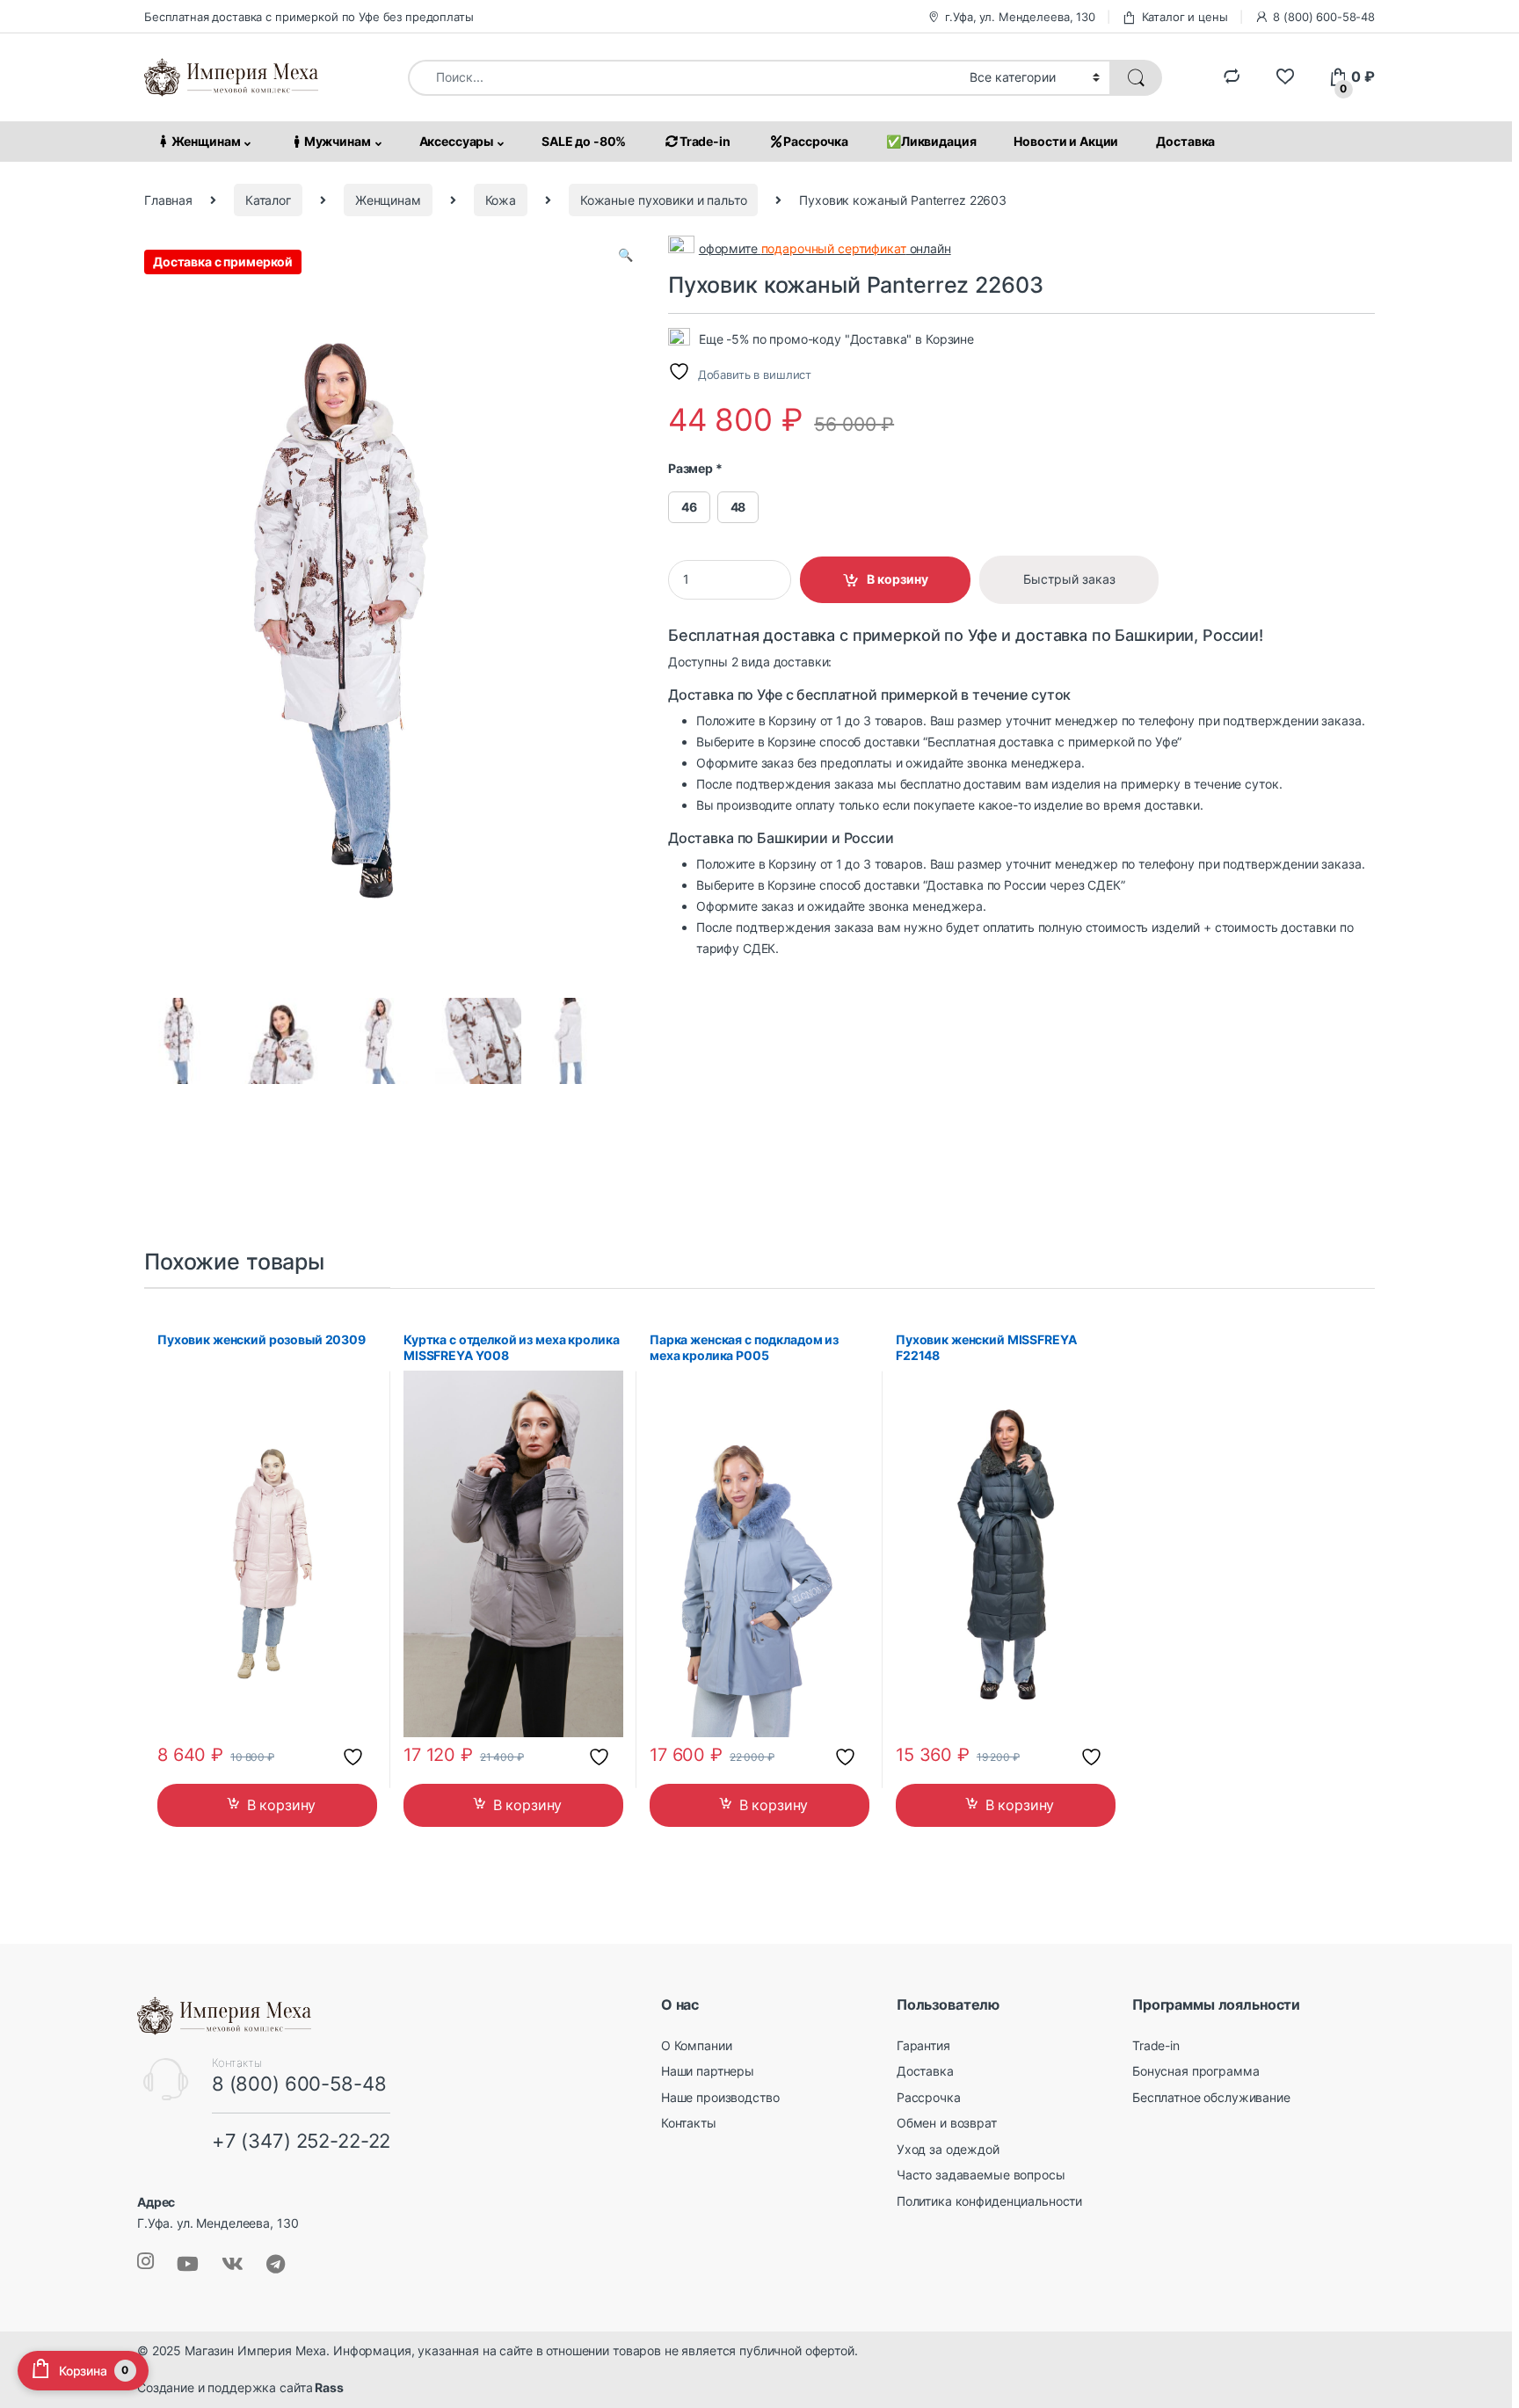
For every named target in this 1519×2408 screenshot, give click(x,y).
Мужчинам (338, 141)
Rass (327, 2387)
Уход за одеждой (948, 2149)
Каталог (268, 200)
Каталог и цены (1185, 17)
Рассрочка (816, 141)
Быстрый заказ (1069, 579)
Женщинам (206, 141)
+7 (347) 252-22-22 (301, 2141)
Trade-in (705, 141)
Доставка (1185, 141)
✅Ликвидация (931, 141)
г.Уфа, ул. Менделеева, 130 (1020, 17)
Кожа (501, 200)
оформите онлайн (825, 249)
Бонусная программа (1196, 2071)
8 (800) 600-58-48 (1324, 17)
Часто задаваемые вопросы (981, 2175)
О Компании (697, 2044)
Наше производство (720, 2097)
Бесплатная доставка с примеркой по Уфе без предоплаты (309, 17)
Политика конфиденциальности (989, 2201)
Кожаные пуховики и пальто (664, 200)
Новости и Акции (1066, 141)
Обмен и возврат (947, 2123)
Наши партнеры (708, 2071)
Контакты (689, 2123)
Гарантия (923, 2044)
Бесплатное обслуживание (1211, 2097)
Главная (168, 200)
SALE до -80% (584, 141)
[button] (625, 256)
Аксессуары (457, 141)
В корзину (898, 579)
